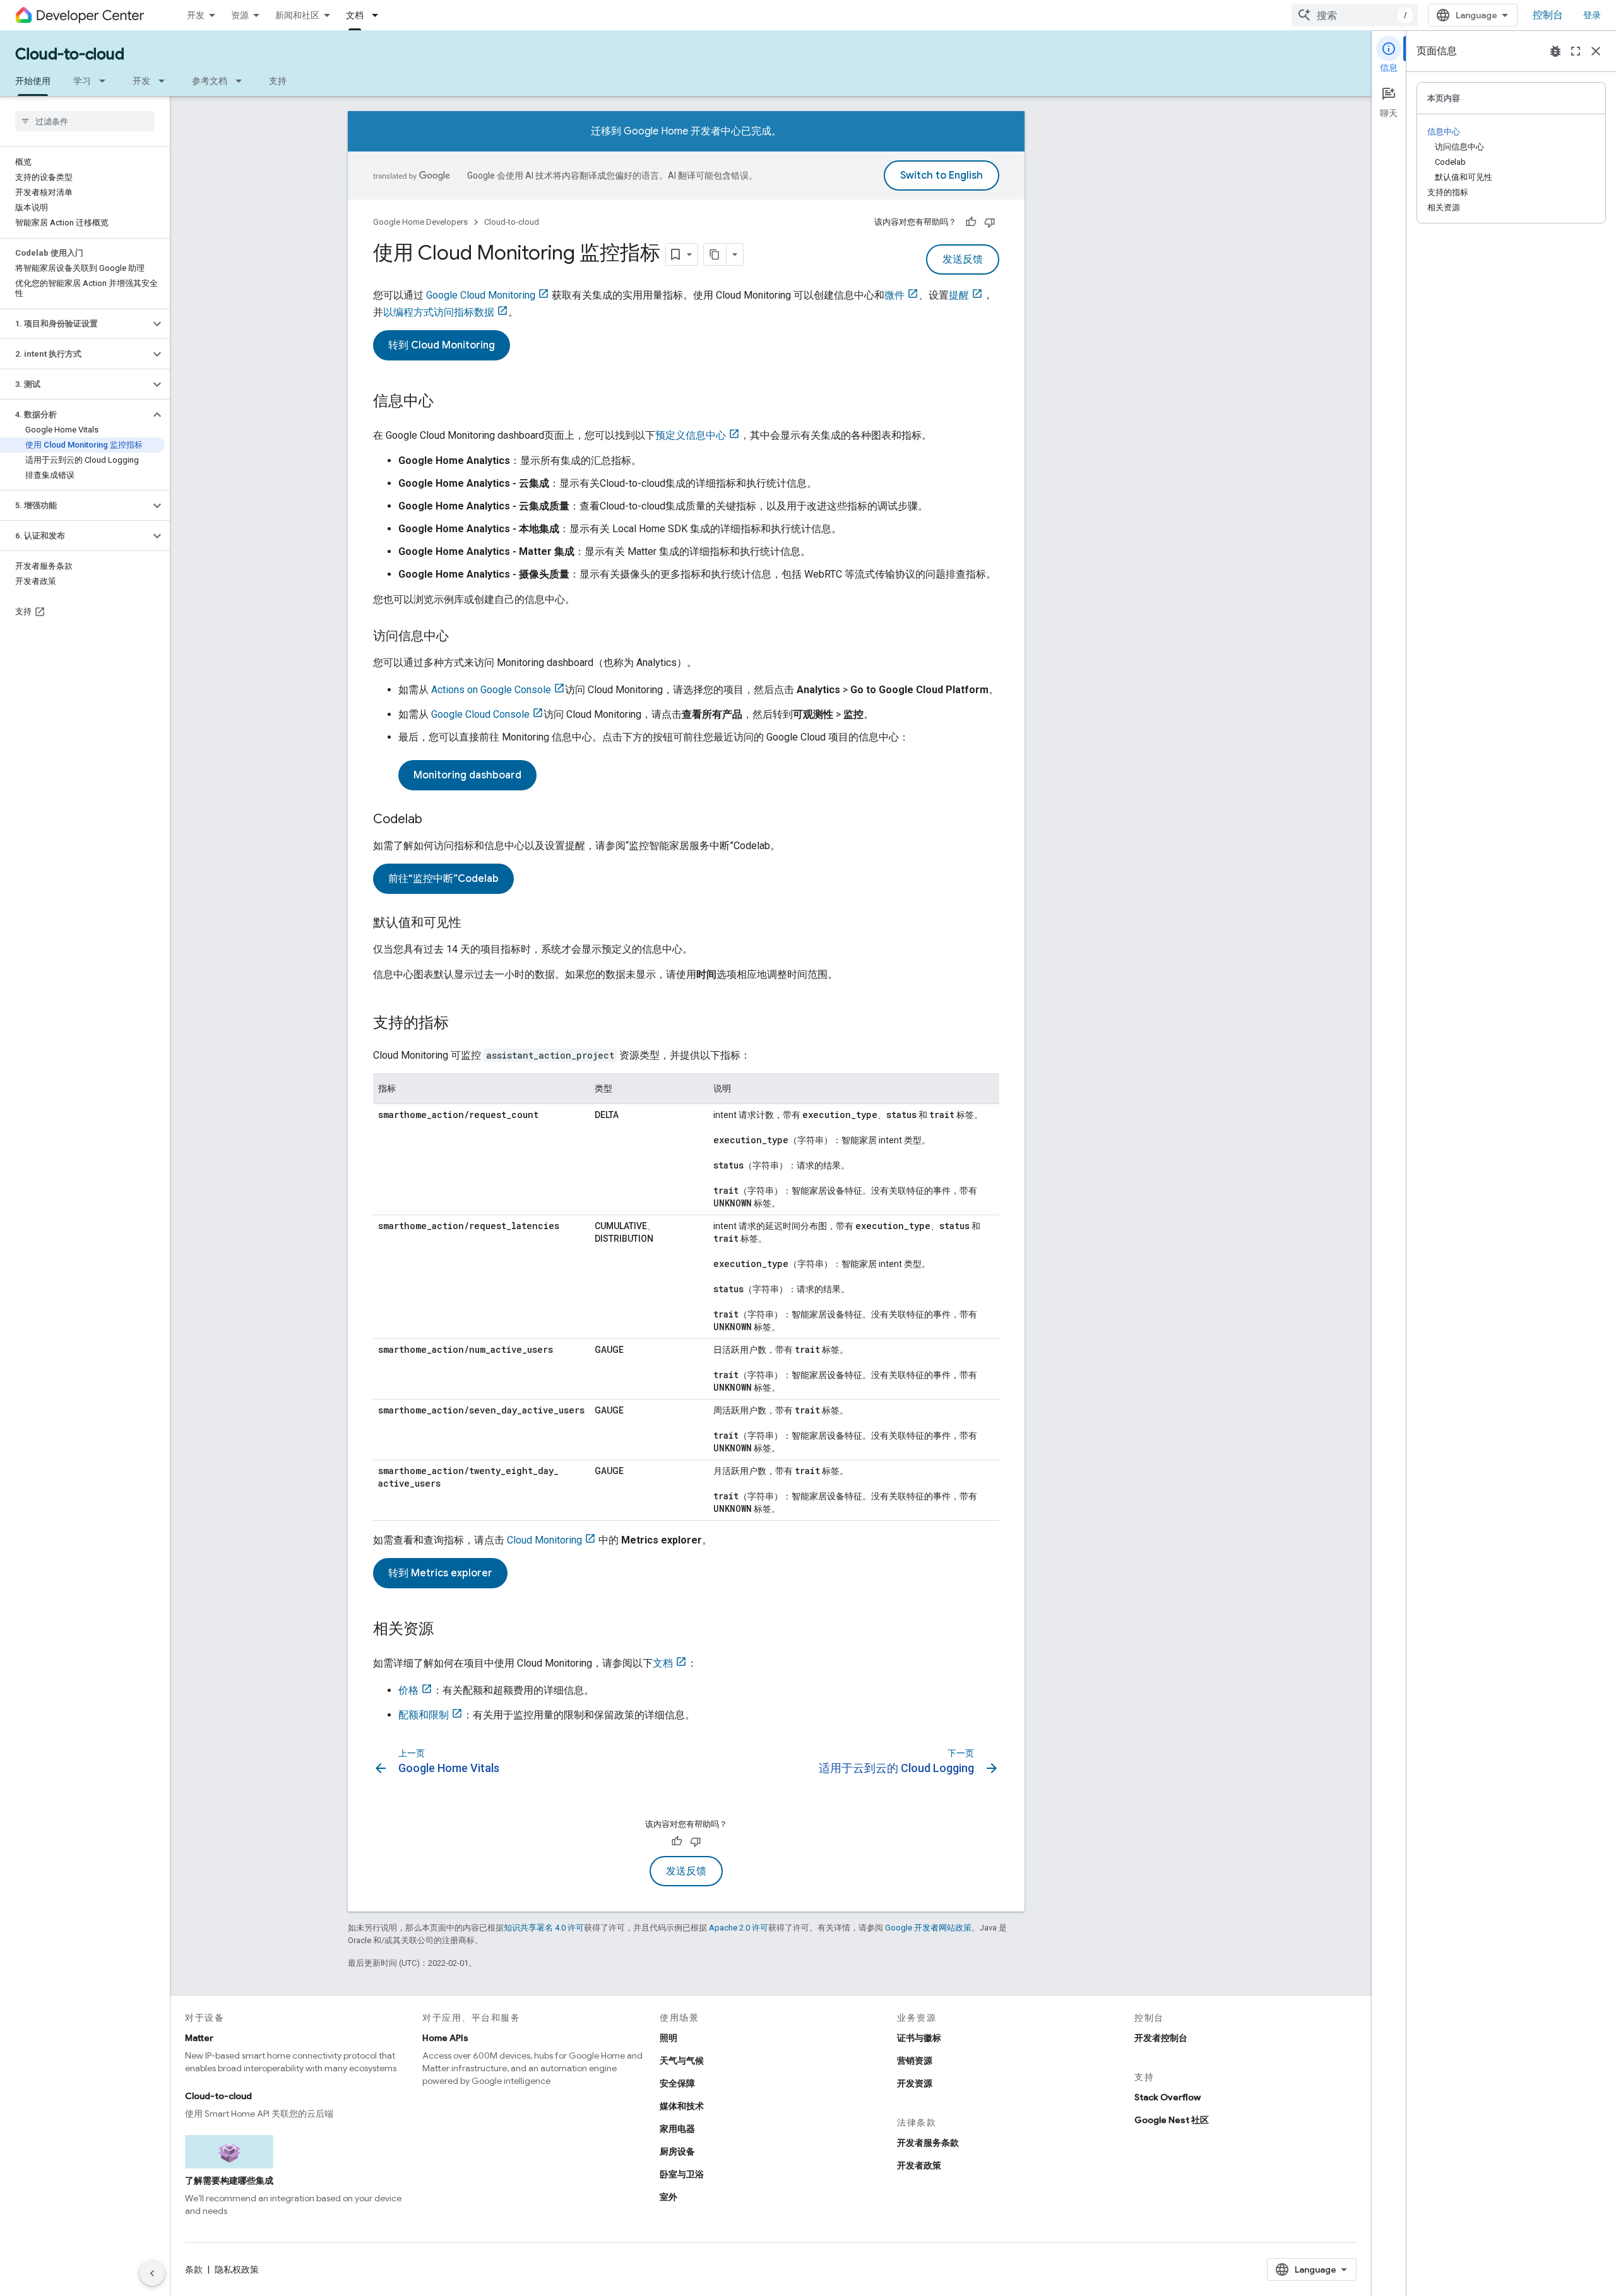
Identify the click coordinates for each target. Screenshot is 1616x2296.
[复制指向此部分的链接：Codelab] (435, 820)
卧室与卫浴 (682, 2174)
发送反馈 (963, 259)
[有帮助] (971, 222)
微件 (894, 295)
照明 (668, 2038)
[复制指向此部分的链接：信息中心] (446, 402)
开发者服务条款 (928, 2143)
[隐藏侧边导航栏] (152, 2273)
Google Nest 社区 (1172, 2120)
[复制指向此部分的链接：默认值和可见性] (474, 924)
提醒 (959, 295)
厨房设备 (677, 2151)
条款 (194, 2269)
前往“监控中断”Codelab (443, 879)
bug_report (1555, 51)
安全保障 (677, 2083)
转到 (442, 345)
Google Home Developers (420, 222)
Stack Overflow (1167, 2097)
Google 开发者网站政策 (928, 1928)
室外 (668, 2197)
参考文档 (210, 81)
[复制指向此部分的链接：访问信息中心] (461, 637)
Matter (199, 2038)
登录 (1592, 15)
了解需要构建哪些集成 (229, 2180)
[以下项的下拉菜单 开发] (165, 81)
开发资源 (915, 2083)
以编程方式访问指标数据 (439, 312)
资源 (240, 15)
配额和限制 (424, 1715)
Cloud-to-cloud (70, 54)
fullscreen (1576, 51)
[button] (75, 324)
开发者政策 (919, 2165)
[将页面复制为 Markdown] (715, 254)
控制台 (1548, 15)
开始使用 (33, 81)
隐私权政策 (237, 2269)
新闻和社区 (297, 15)
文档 (355, 15)
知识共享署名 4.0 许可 (544, 1928)
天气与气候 (682, 2061)
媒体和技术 (682, 2106)
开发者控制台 (1161, 2038)
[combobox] (1355, 15)
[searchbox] (85, 121)
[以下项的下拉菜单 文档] (379, 15)
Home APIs (445, 2038)
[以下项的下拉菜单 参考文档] (242, 81)
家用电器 (677, 2129)
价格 (408, 1690)
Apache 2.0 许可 (739, 1928)
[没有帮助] (990, 222)
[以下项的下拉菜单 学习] (106, 81)
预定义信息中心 (691, 435)
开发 (196, 15)
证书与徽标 (919, 2038)
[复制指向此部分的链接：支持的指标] (461, 1024)
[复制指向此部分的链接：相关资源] (446, 1630)
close (1596, 51)
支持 (278, 81)
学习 (82, 81)
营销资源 (915, 2061)
